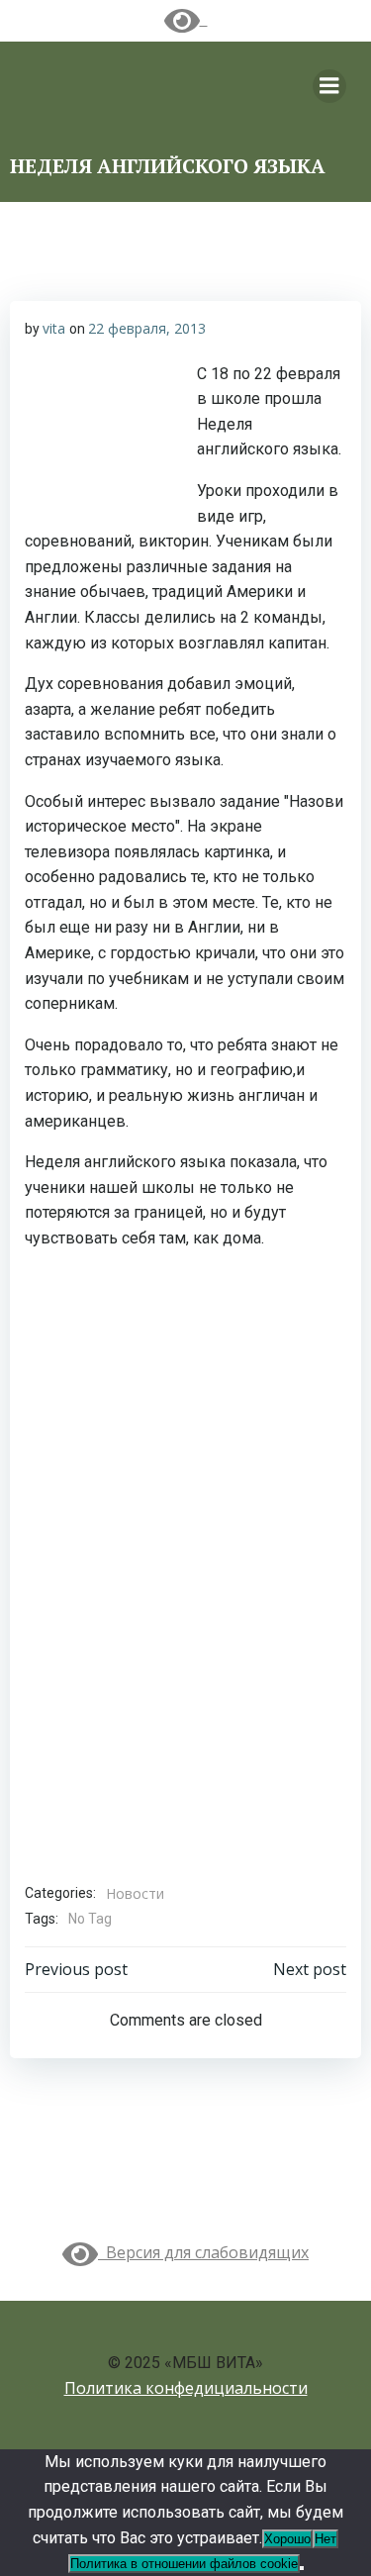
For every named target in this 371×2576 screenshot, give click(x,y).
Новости (135, 1893)
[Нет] (302, 2568)
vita (54, 328)
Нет (325, 2539)
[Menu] (329, 86)
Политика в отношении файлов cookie (184, 2564)
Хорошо (287, 2539)
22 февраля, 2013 (147, 328)
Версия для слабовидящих (203, 2252)
